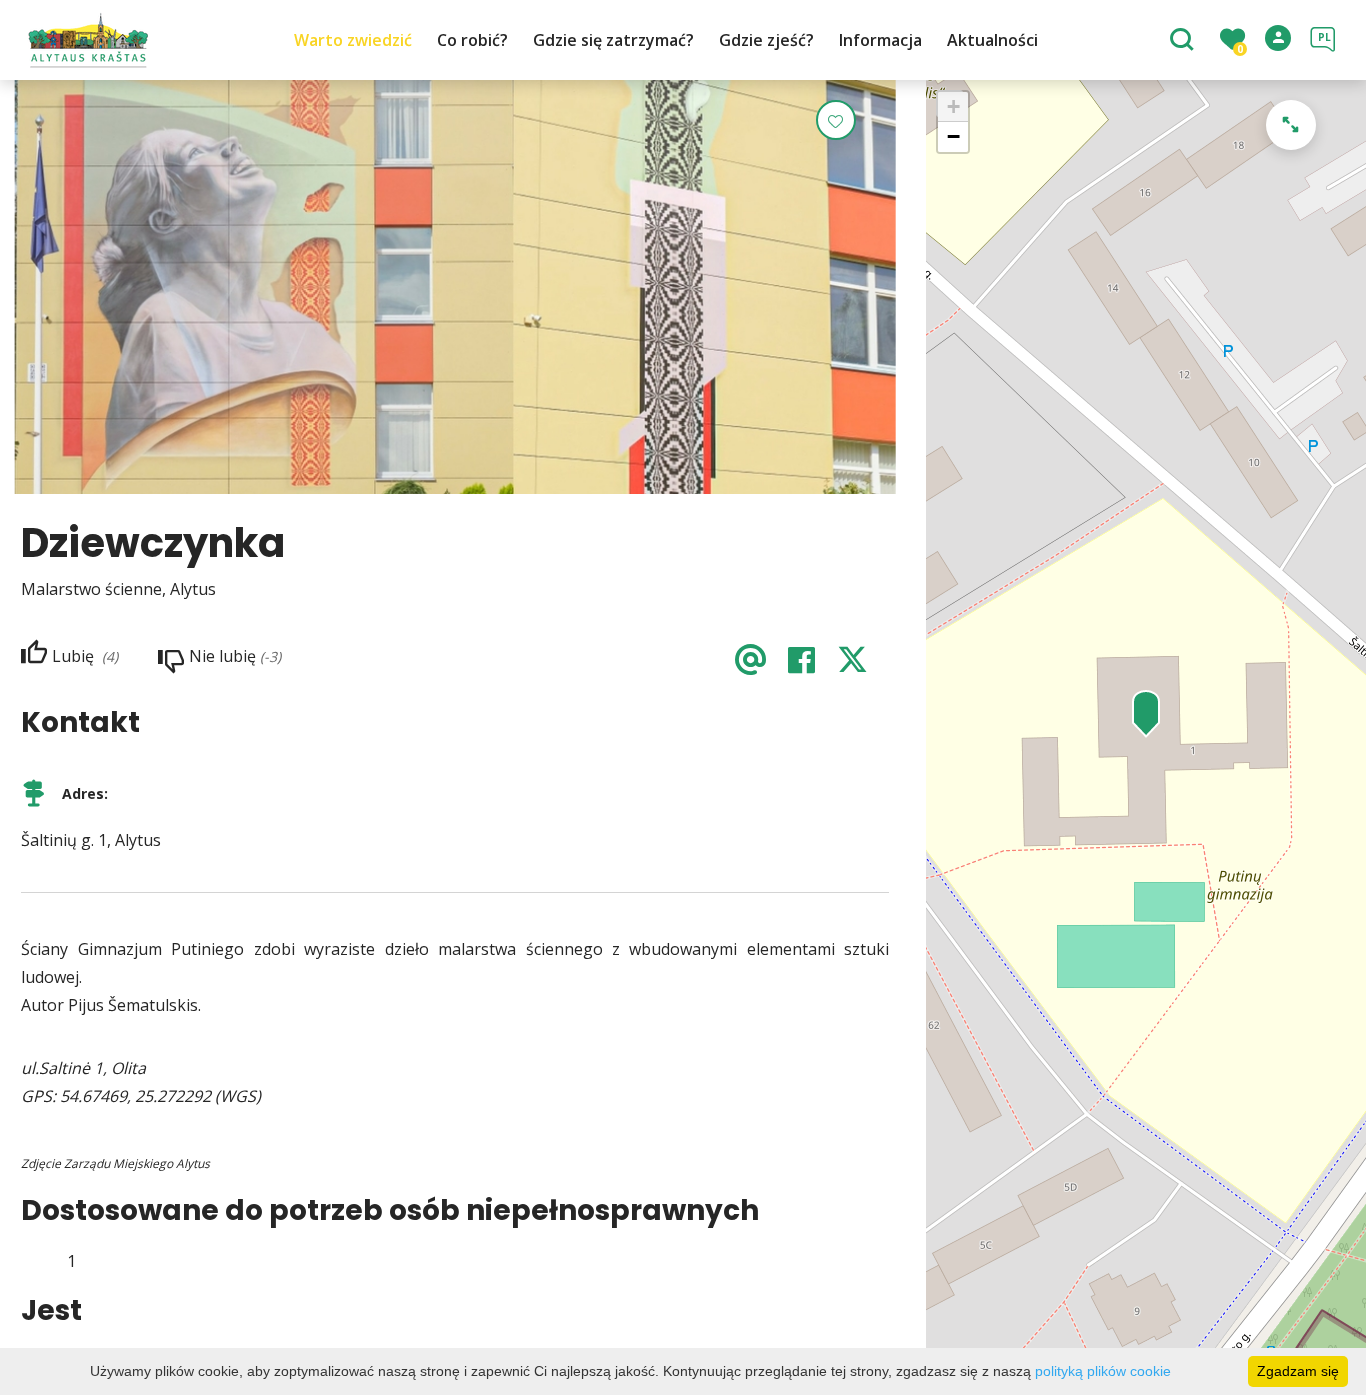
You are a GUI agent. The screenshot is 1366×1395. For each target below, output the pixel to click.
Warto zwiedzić (353, 40)
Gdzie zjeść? (766, 40)
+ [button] (953, 106)
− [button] (953, 136)
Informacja (880, 40)
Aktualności (992, 40)
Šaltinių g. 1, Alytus (91, 840)
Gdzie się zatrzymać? (613, 40)
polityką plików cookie (1103, 1371)
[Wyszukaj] (1184, 41)
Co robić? (472, 40)
